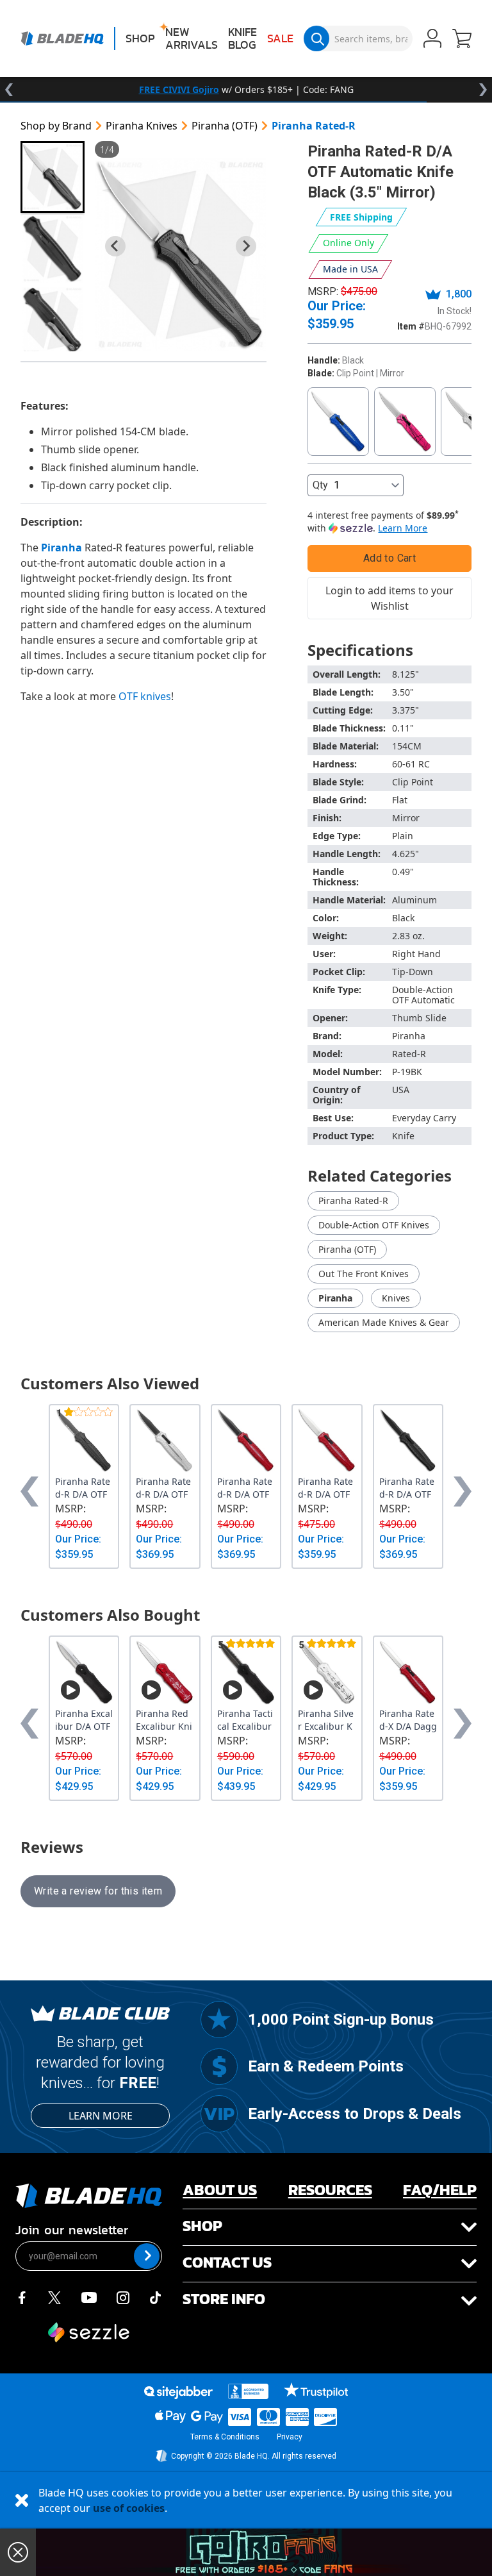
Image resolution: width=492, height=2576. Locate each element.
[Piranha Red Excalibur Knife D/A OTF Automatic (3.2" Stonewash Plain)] (165, 1672)
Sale (280, 38)
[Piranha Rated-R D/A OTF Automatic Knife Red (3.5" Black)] (246, 1441)
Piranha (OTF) (225, 126)
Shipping (361, 217)
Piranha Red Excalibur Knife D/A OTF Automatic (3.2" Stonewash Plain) (164, 1720)
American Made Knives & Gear (384, 1322)
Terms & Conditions (225, 2437)
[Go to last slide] (115, 246)
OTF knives (145, 696)
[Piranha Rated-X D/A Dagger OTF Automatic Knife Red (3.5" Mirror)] (408, 1672)
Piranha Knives (142, 126)
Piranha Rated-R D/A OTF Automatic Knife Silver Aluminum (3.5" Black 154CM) (165, 1488)
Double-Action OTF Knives (374, 1225)
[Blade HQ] (62, 38)
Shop (140, 38)
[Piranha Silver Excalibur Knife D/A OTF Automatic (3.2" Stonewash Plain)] (327, 1672)
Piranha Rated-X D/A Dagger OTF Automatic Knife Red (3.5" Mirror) (408, 1720)
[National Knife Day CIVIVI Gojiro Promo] (264, 2552)
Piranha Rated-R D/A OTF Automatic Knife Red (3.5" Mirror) (327, 1488)
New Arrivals (192, 38)
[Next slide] (246, 246)
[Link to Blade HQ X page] (54, 2296)
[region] (246, 90)
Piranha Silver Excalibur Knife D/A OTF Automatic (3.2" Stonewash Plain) (326, 1720)
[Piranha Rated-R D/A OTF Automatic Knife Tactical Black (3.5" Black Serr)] (84, 1441)
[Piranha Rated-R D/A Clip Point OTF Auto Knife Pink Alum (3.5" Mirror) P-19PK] (405, 422)
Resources (330, 2190)
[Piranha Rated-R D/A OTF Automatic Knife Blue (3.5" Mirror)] (338, 422)
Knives (396, 1298)
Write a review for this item (98, 1891)
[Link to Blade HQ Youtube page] (88, 2296)
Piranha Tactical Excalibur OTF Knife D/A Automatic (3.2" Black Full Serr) (246, 1720)
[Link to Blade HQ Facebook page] (22, 2296)
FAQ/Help (440, 2190)
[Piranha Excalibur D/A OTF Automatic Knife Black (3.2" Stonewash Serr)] (84, 1672)
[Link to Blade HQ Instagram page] (123, 2296)
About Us (220, 2190)
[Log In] (432, 40)
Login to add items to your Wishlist (389, 598)
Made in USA (350, 269)
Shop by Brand (56, 126)
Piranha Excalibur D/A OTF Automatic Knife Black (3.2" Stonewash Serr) (84, 1720)
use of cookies (129, 2508)
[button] (462, 40)
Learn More (101, 2116)
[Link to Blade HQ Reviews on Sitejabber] (178, 2393)
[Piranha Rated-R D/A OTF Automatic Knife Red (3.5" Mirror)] (327, 1441)
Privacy (290, 2437)
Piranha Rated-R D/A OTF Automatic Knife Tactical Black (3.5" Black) (408, 1488)
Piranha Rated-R (314, 126)
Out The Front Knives (364, 1274)
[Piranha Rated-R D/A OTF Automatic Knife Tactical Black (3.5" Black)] (408, 1441)
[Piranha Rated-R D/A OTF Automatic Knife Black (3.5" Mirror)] (181, 255)
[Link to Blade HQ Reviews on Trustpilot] (316, 2390)
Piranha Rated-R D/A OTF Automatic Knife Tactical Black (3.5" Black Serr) (84, 1488)
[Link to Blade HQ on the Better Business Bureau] (249, 2391)
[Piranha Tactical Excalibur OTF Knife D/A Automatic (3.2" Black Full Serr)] (246, 1672)
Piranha (335, 1298)
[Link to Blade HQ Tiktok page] (156, 2296)
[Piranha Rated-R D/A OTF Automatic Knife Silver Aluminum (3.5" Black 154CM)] (165, 1441)
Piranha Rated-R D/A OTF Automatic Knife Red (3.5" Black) (246, 1488)
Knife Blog (242, 38)
